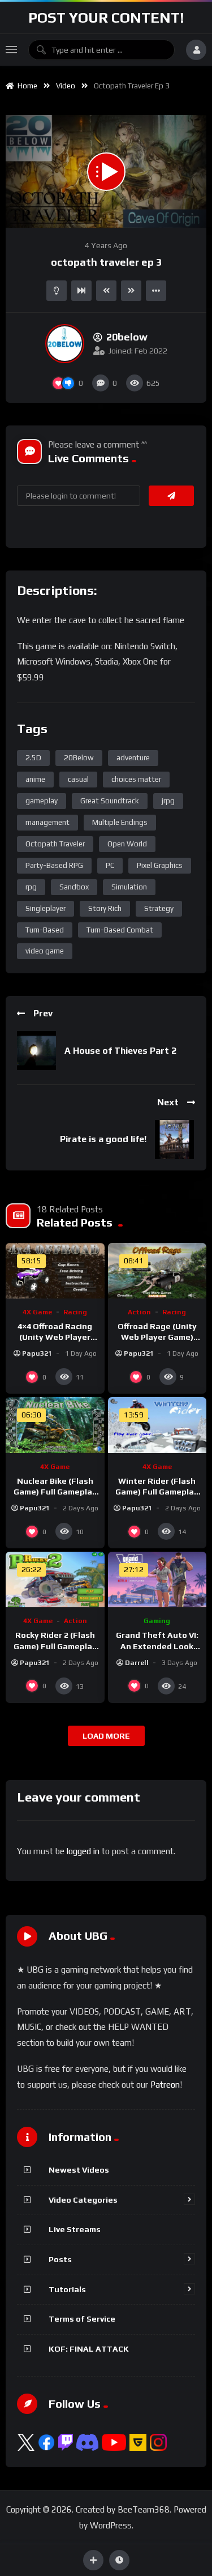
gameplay (42, 801)
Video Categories (83, 2200)
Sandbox (74, 887)
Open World (127, 844)
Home (26, 86)
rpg (31, 887)
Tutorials (67, 2289)
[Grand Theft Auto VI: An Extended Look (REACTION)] (157, 1579)
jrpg (168, 801)
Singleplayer (46, 908)
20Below (79, 758)
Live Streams (75, 2229)
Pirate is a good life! (103, 1139)
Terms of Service (82, 2319)
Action (139, 1312)
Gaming (157, 1621)
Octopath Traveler (55, 844)
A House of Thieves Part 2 (120, 1051)
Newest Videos (79, 2170)
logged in (83, 1851)
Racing (75, 1312)
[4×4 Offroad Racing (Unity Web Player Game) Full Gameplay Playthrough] (55, 1271)
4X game (37, 1312)
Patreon (165, 2085)
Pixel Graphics (160, 865)
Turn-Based (45, 930)
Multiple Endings (120, 822)
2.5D (33, 758)
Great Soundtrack (110, 801)
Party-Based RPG (54, 865)
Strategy (159, 908)
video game (45, 951)
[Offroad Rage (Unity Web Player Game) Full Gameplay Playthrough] (157, 1271)
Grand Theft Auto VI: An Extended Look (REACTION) (157, 1646)
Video (66, 86)
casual (78, 779)
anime (35, 779)
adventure (133, 758)
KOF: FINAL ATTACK (89, 2349)
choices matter (136, 779)
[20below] (65, 344)
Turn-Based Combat (120, 930)
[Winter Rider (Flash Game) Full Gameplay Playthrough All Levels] (157, 1425)
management (47, 822)
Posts (60, 2259)
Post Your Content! (106, 18)
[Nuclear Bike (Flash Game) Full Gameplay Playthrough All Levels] (55, 1425)
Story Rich (105, 908)
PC (110, 865)
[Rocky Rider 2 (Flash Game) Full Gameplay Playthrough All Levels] (55, 1579)
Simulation (129, 887)
